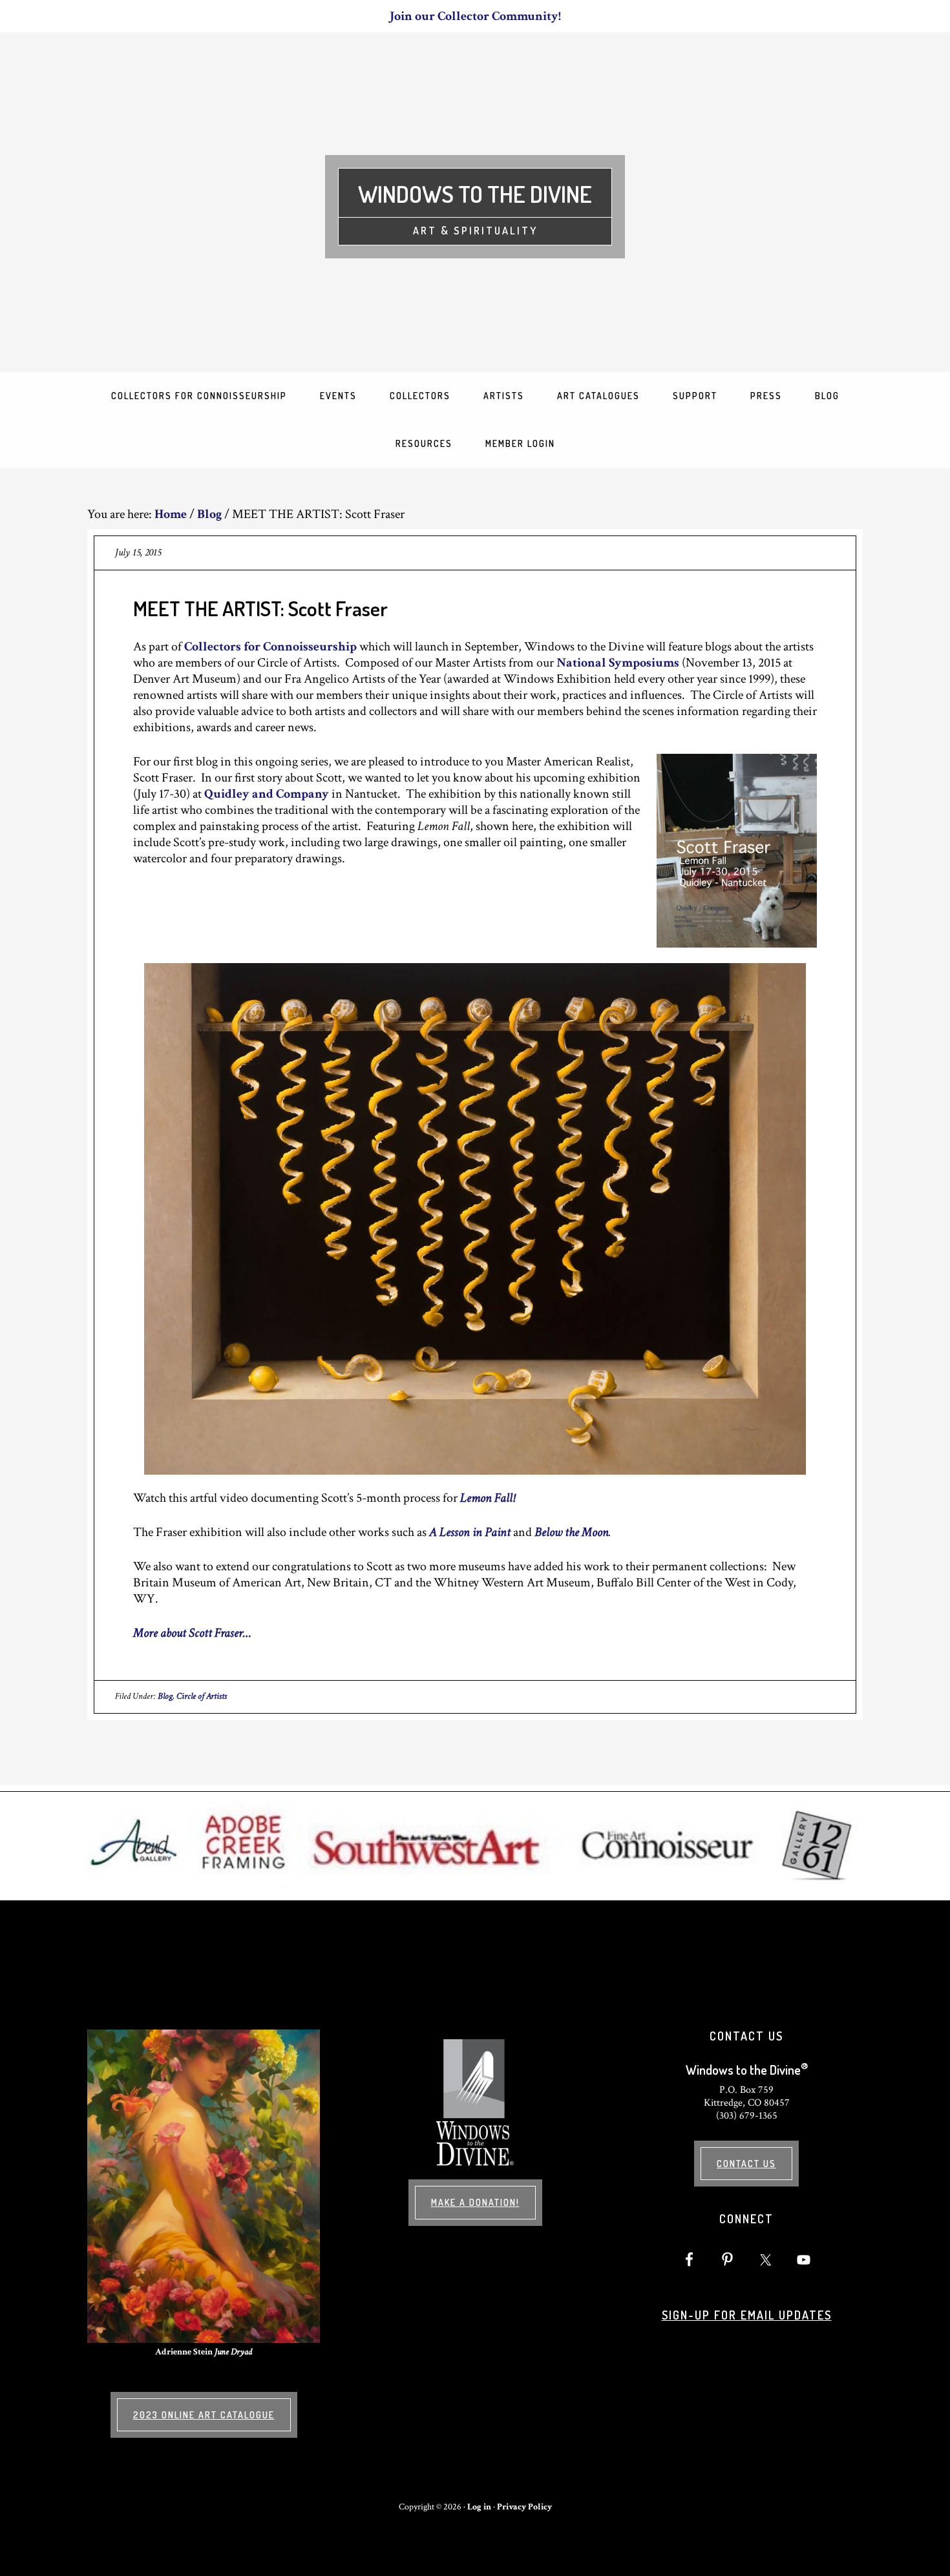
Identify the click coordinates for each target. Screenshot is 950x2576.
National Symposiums (618, 663)
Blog (165, 1696)
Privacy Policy (524, 2507)
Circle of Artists (202, 1696)
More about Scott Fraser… (192, 1633)
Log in (479, 2507)
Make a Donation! (475, 2202)
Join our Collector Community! (475, 16)
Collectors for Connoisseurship (270, 647)
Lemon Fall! (488, 1498)
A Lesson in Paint (470, 1532)
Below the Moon (572, 1532)
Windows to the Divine (475, 194)
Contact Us (746, 2164)
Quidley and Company (267, 794)
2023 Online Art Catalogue (204, 2415)
